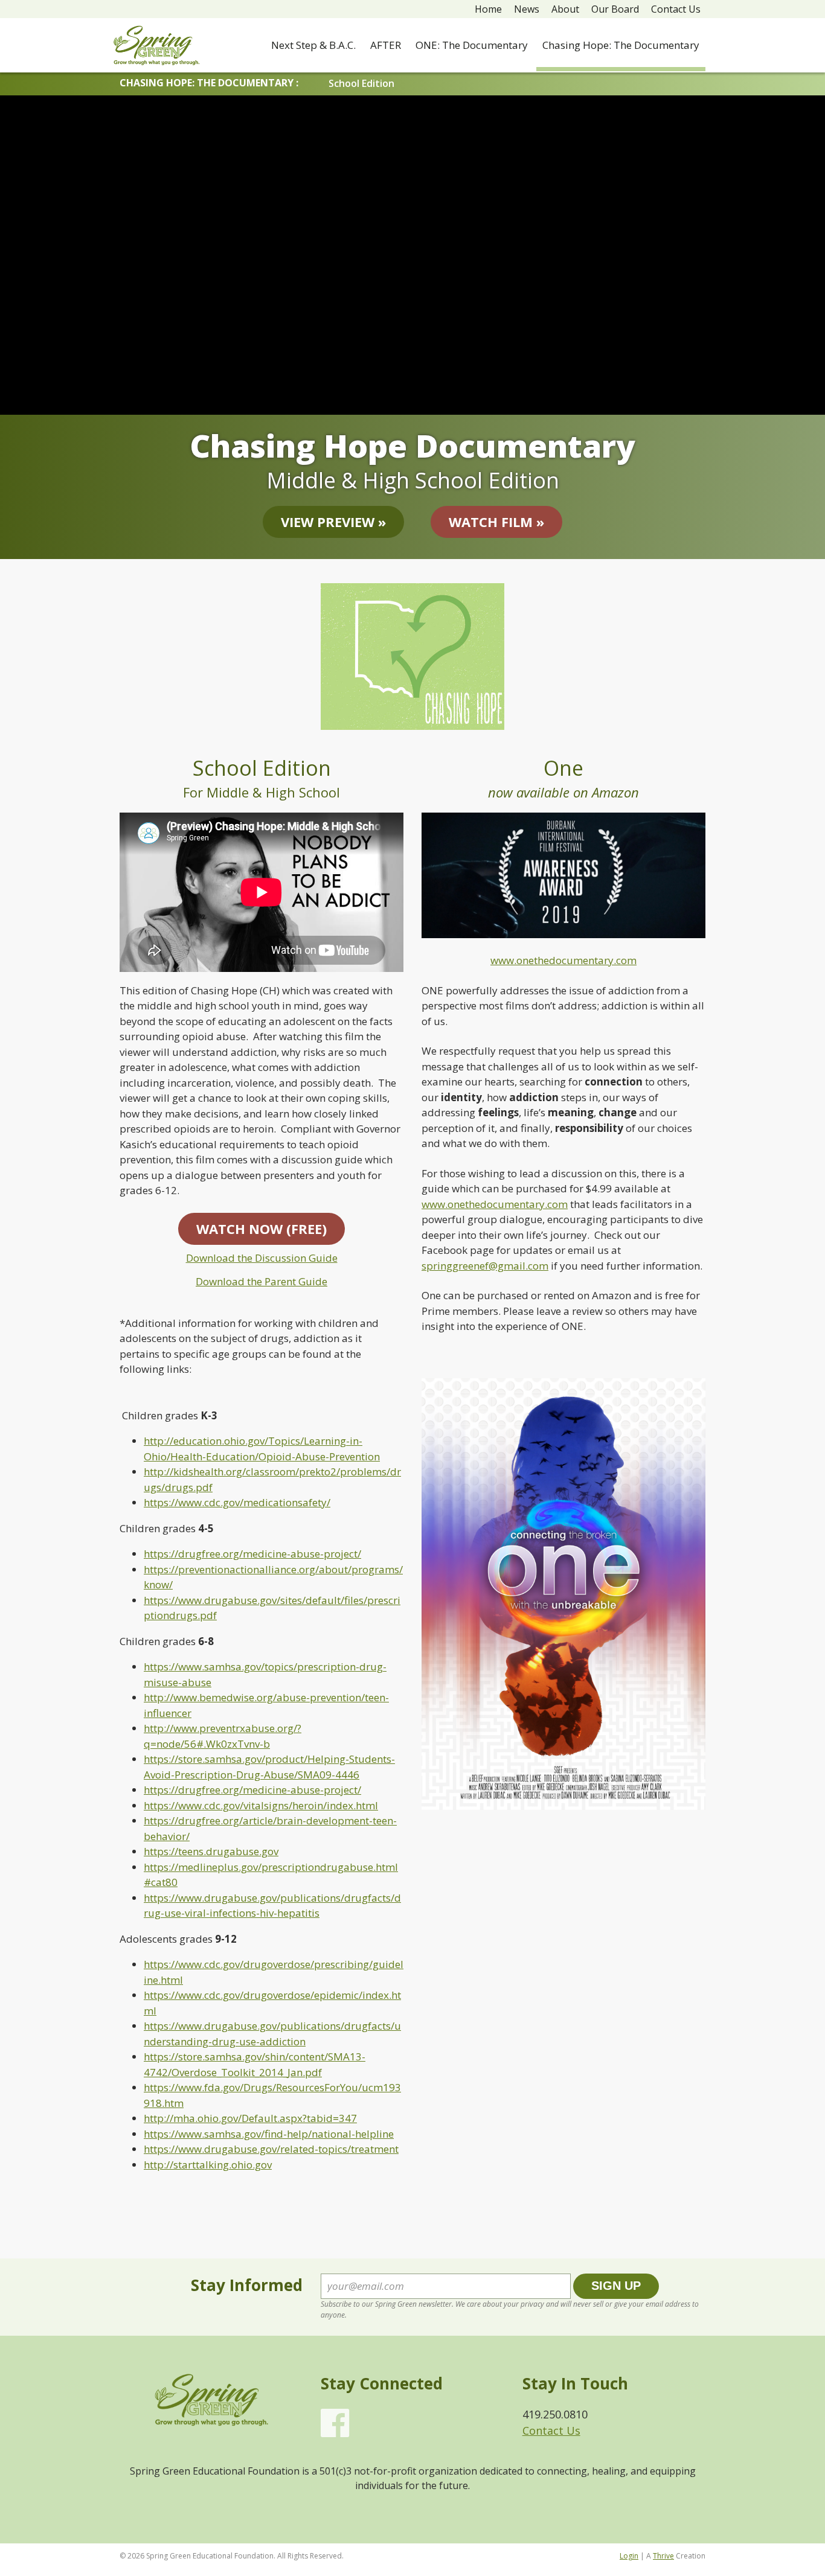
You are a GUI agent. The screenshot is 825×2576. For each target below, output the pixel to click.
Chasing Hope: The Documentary (621, 45)
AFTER (386, 45)
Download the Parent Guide (262, 1281)
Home (488, 9)
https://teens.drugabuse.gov (211, 1851)
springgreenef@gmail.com (485, 1266)
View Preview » (333, 522)
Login (629, 2556)
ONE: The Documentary (472, 45)
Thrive (663, 2556)
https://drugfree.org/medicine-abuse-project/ (252, 1554)
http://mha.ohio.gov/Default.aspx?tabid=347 (250, 2118)
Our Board (615, 9)
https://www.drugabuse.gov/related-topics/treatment (271, 2149)
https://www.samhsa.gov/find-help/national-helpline (269, 2134)
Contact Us (676, 9)
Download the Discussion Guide (262, 1258)
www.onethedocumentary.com (563, 960)
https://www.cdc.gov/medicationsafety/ (237, 1502)
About (565, 9)
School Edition (361, 83)
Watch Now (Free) (262, 1229)
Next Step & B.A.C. (313, 45)
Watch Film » (496, 522)
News (527, 9)
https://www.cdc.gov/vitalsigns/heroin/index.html (261, 1805)
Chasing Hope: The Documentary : (209, 83)
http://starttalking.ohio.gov (208, 2165)
